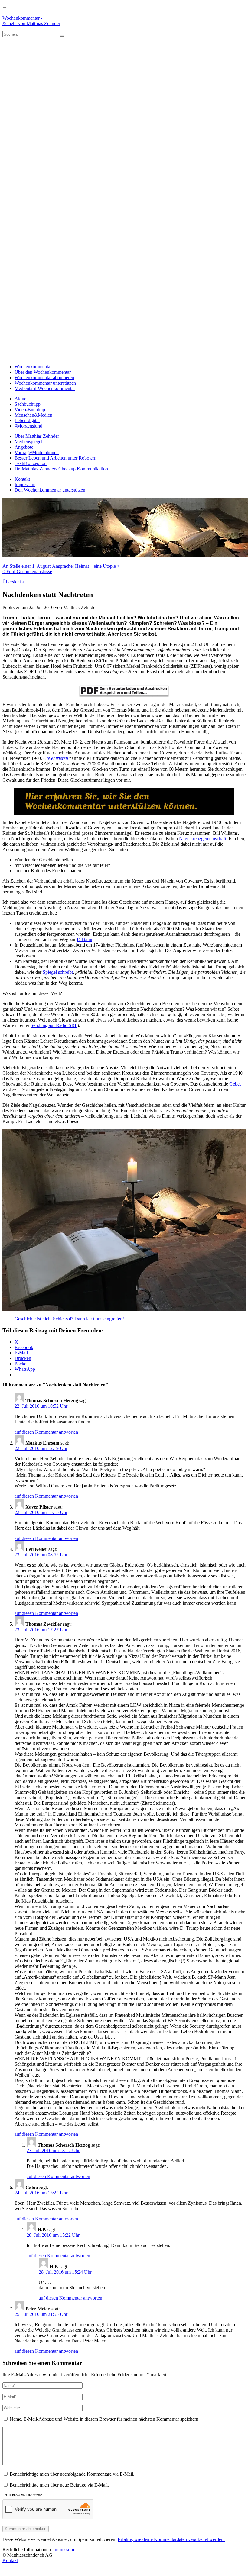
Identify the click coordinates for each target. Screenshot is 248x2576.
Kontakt (22, 479)
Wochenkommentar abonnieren (44, 378)
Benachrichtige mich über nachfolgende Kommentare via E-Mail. (72, 2474)
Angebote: (24, 447)
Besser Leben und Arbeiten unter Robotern (55, 458)
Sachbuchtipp (28, 404)
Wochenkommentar (33, 367)
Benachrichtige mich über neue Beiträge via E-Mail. (59, 2485)
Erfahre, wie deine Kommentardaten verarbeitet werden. (171, 2539)
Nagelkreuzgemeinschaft (203, 839)
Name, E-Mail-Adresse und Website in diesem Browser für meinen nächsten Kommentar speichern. (105, 2419)
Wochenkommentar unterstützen (45, 383)
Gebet (235, 1084)
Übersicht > (14, 582)
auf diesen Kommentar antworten (46, 1432)
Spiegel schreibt (58, 972)
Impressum (25, 484)
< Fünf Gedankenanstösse (27, 571)
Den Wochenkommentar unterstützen (50, 490)
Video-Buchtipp (30, 410)
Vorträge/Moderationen (37, 452)
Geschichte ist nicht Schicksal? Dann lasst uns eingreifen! (69, 1319)
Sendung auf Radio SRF (54, 1025)
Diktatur (85, 939)
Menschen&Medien (33, 415)
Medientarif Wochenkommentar (45, 388)
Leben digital (27, 420)
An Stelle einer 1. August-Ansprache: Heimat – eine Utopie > (61, 566)
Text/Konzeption (31, 463)
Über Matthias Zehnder (37, 436)
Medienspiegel (28, 442)
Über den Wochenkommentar (43, 372)
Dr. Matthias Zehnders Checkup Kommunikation (61, 469)
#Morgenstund (28, 426)
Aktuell (22, 399)
